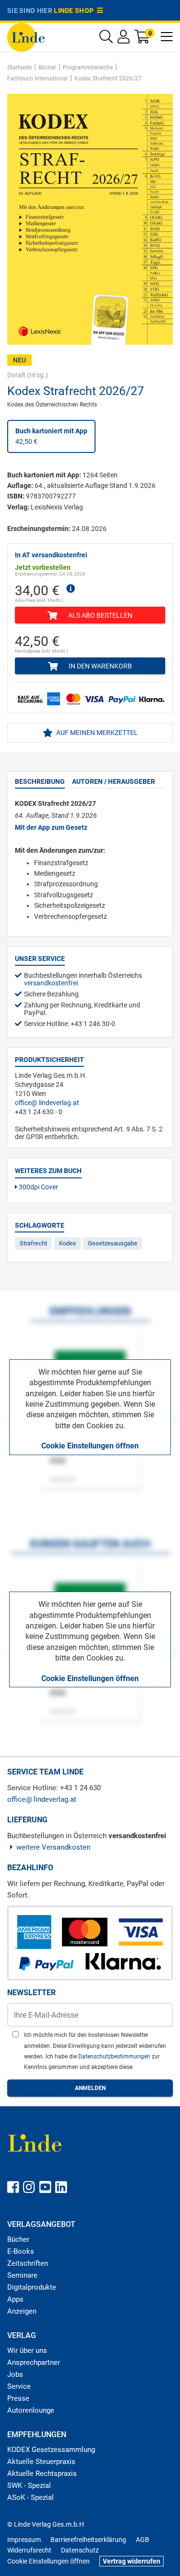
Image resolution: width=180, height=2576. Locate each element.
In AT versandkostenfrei (51, 555)
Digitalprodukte (32, 2287)
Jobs (15, 2374)
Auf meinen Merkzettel (96, 733)
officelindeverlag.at (47, 1103)
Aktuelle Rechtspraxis (42, 2474)
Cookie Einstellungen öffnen (90, 1446)
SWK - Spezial (29, 2486)
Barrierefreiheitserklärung (88, 2540)
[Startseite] (26, 37)
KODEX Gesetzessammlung (51, 2450)
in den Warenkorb (100, 666)
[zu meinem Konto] (124, 39)
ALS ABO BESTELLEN (100, 615)
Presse (18, 2398)
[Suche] (106, 39)
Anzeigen (22, 2311)
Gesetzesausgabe (113, 1243)
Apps (15, 2299)
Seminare (22, 2275)
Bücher (18, 2239)
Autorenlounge (31, 2410)
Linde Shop (75, 11)
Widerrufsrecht (29, 2550)
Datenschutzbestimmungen (115, 2056)
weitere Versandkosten (53, 1847)
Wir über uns (27, 2350)
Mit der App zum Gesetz (51, 827)
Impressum (24, 2540)
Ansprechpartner (34, 2362)
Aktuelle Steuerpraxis (41, 2462)
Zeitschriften (28, 2263)
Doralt (16, 375)
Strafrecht (33, 1243)
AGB (143, 2540)
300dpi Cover (38, 1187)
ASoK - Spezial (30, 2497)
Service (19, 2386)
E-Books (21, 2251)
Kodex (67, 1243)
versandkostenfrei (51, 983)
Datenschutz (80, 2550)
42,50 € (51, 436)
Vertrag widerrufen (132, 2561)
